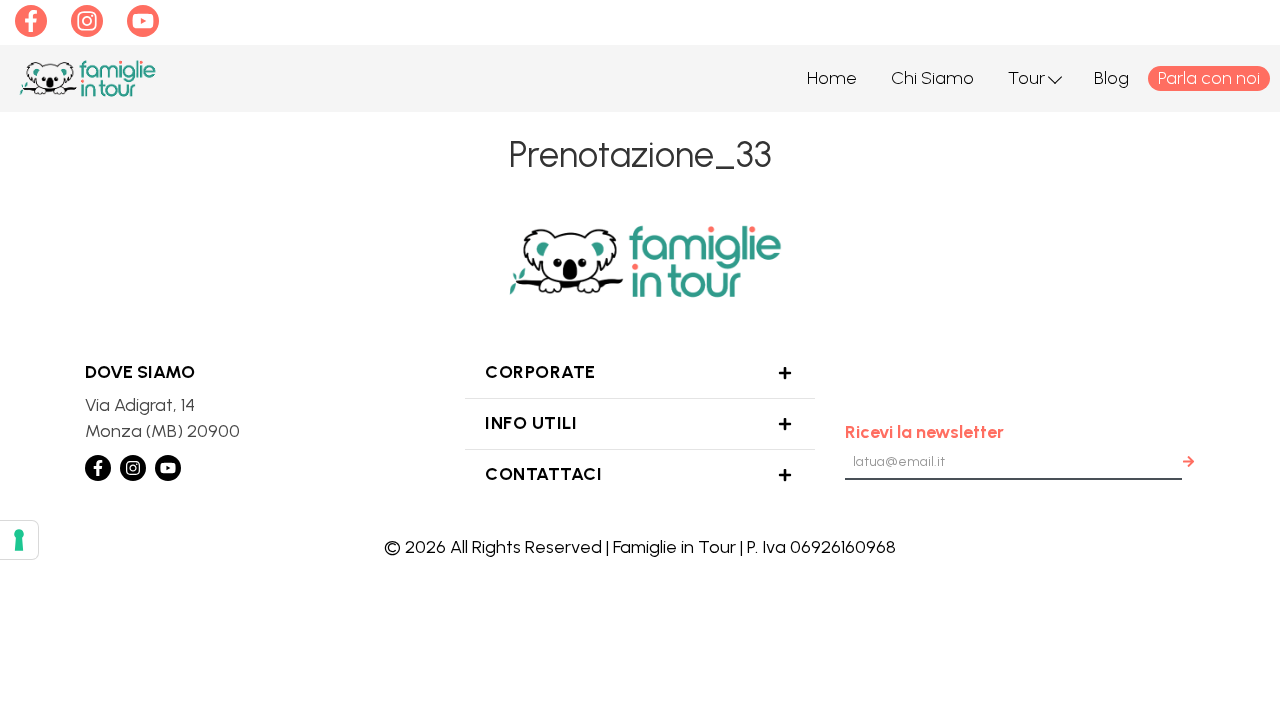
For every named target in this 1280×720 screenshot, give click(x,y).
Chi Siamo (932, 78)
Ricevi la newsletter (924, 432)
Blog (1111, 78)
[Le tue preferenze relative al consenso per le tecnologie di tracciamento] (19, 540)
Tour (1026, 78)
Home (832, 78)
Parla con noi (1209, 78)
